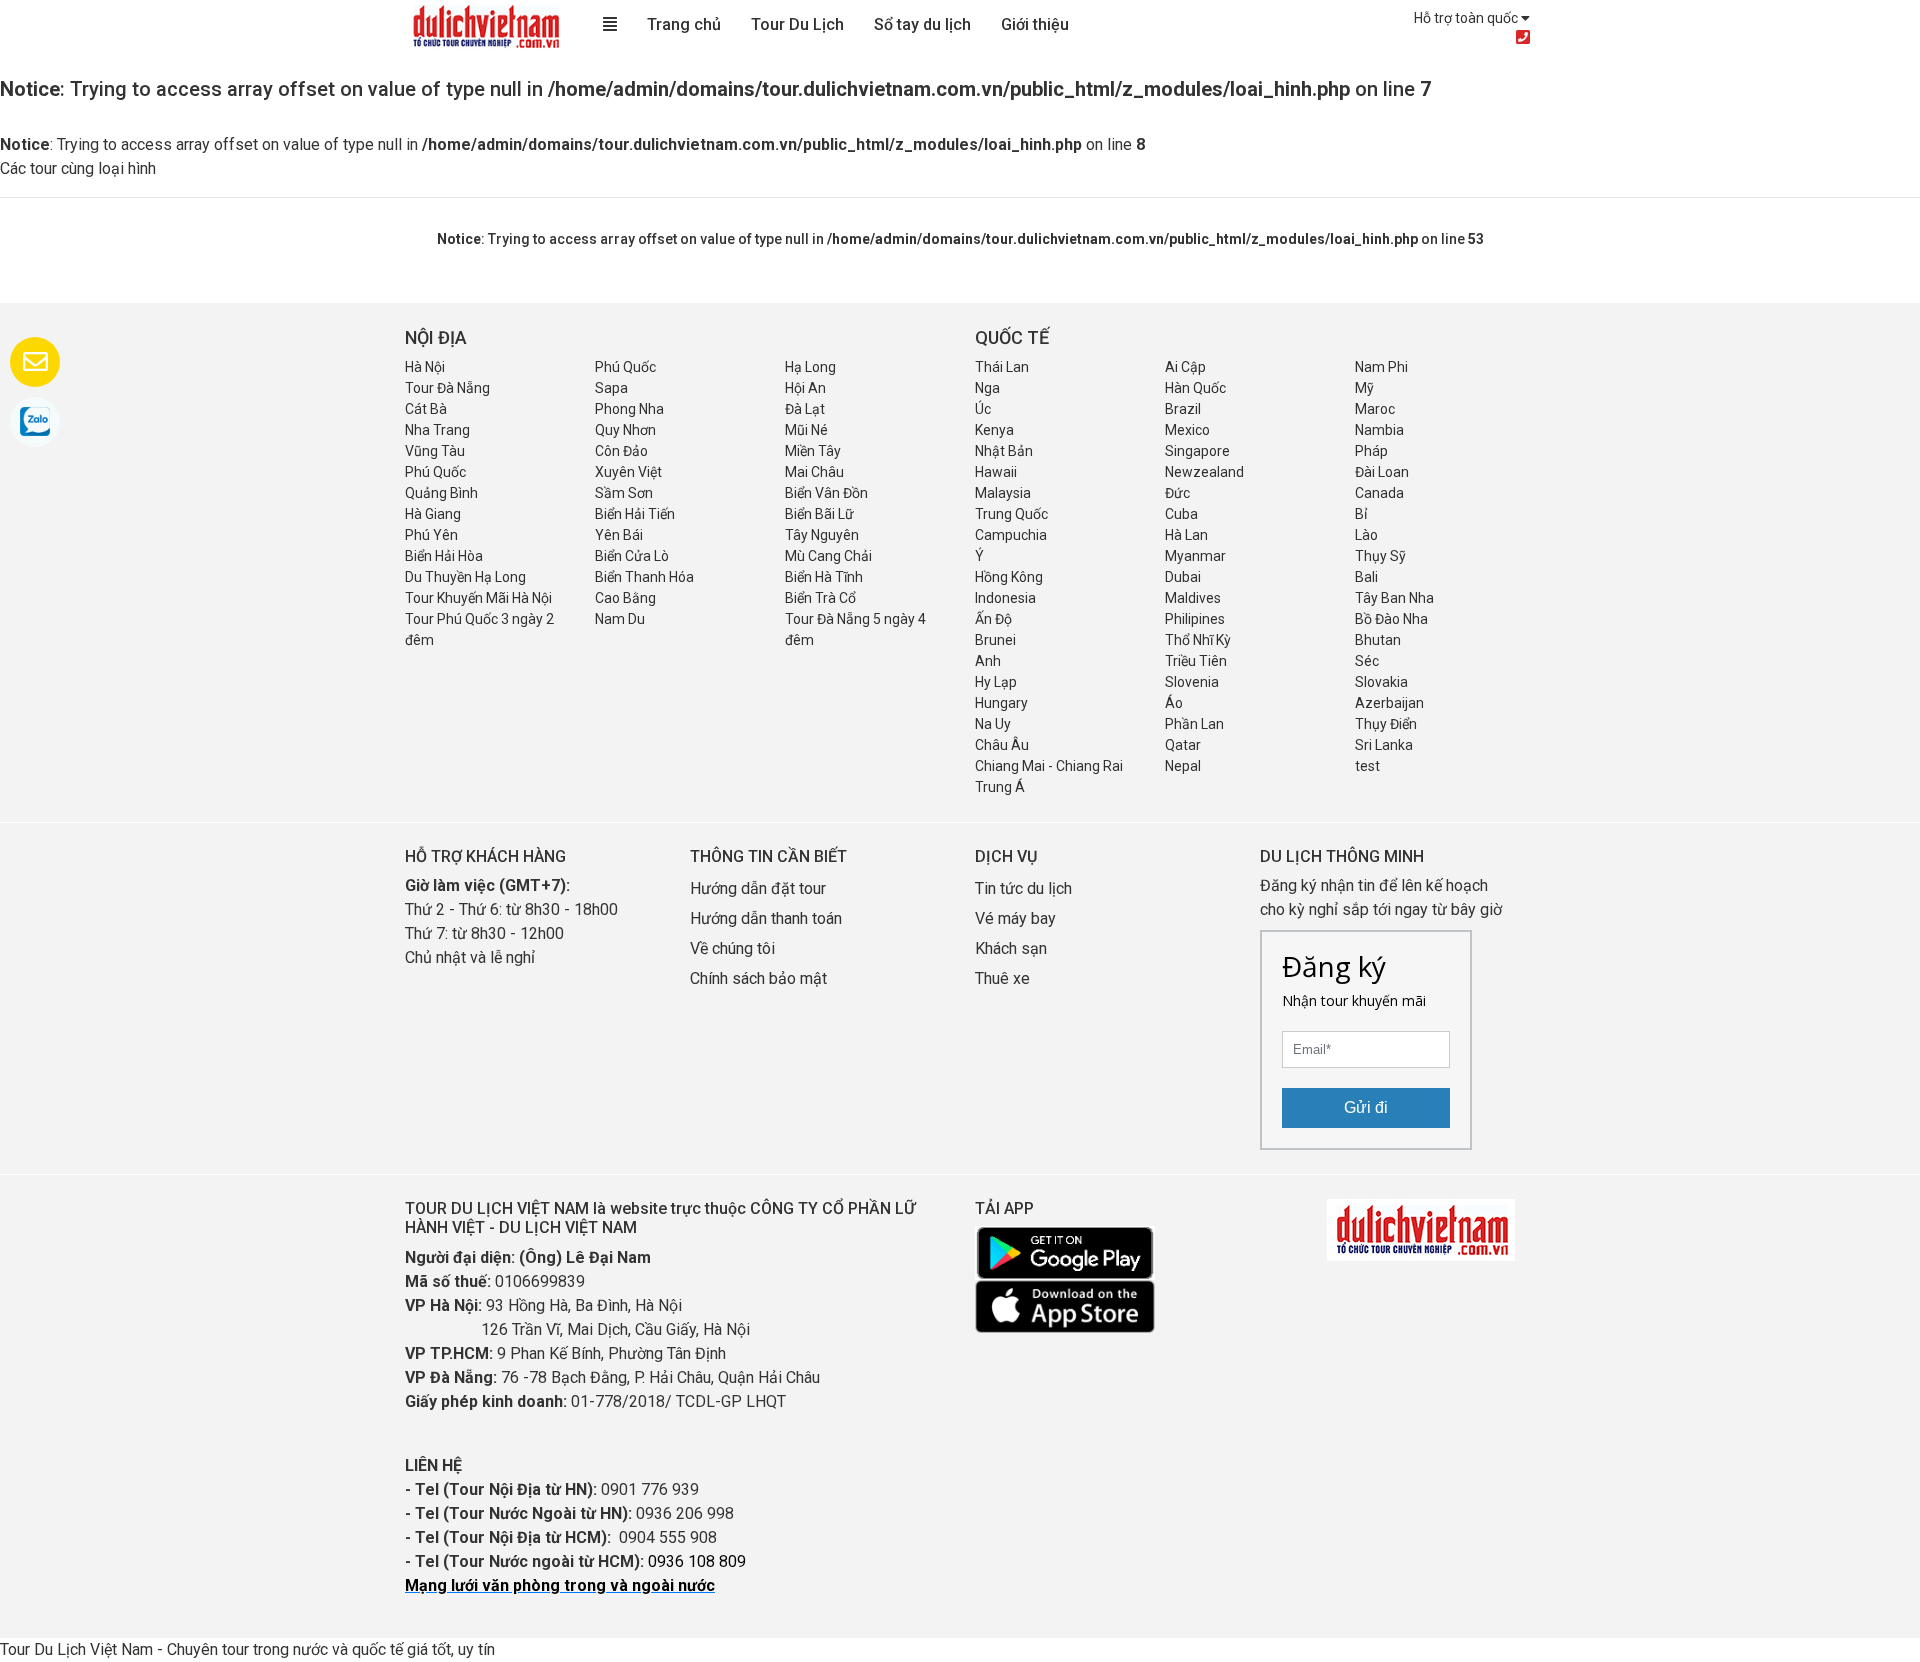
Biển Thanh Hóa (644, 577)
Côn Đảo (621, 451)
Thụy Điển (1386, 724)
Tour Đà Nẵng (447, 388)
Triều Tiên (1196, 661)
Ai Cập (1185, 367)
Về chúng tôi (732, 948)
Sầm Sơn (624, 493)
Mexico (1187, 430)
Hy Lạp (996, 682)
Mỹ (1364, 388)
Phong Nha (629, 409)
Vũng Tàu (435, 451)
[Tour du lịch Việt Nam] (485, 25)
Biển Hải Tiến (635, 514)
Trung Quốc (1011, 514)
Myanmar (1195, 556)
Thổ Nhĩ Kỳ (1198, 640)
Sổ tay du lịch (922, 24)
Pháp (1371, 451)
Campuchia (1011, 535)
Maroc (1375, 409)
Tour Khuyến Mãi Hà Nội (478, 598)
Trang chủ (684, 24)
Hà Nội (425, 367)
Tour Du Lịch (797, 24)
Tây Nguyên (822, 535)
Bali (1366, 577)
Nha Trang (437, 430)
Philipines (1195, 619)
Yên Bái (619, 535)
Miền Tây (813, 451)
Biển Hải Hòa (444, 556)
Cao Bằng (625, 598)
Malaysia (1003, 493)
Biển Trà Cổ (820, 598)
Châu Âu (1002, 745)
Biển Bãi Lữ (819, 514)
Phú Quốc (625, 367)
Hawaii (996, 472)
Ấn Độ (993, 619)
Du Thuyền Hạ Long (465, 577)
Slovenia (1192, 682)
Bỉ (1361, 514)
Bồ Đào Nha (1391, 619)
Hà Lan (1186, 535)
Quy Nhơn (625, 430)
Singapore (1197, 451)
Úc (983, 409)
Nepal (1183, 766)
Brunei (995, 640)
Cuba (1181, 514)
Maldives (1193, 598)
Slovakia (1381, 682)
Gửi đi (1366, 1107)
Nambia (1379, 430)
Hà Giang (433, 514)
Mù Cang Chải (828, 556)
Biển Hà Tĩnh (824, 577)
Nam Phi (1381, 367)
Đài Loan (1382, 472)
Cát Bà (426, 409)
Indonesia (1005, 598)
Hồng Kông (1009, 577)
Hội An (805, 388)
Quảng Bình (441, 493)
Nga (987, 388)
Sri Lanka (1384, 745)
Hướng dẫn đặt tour (758, 888)
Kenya (994, 430)
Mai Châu (814, 472)
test (1367, 766)
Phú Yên (431, 535)
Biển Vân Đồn (826, 493)
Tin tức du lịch (1023, 888)
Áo (1174, 703)
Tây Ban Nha (1394, 598)
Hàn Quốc (1195, 388)
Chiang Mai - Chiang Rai (1049, 766)
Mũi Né (806, 430)
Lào (1366, 535)
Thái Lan (1002, 367)
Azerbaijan (1389, 703)
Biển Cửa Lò (632, 556)
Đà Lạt (805, 409)
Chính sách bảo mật (760, 978)
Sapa (611, 388)
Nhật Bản (1004, 451)
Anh (988, 661)
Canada (1379, 493)
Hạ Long (810, 367)
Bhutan (1378, 640)
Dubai (1183, 577)
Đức (1177, 493)
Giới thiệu (1035, 24)
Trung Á (1000, 787)
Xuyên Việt (628, 472)
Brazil (1183, 409)
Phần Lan (1194, 724)
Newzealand (1204, 472)
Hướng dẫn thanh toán (766, 918)
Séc (1367, 661)
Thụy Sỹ (1380, 556)
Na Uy (993, 724)
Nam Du (620, 619)
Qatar (1183, 745)
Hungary (1001, 703)
